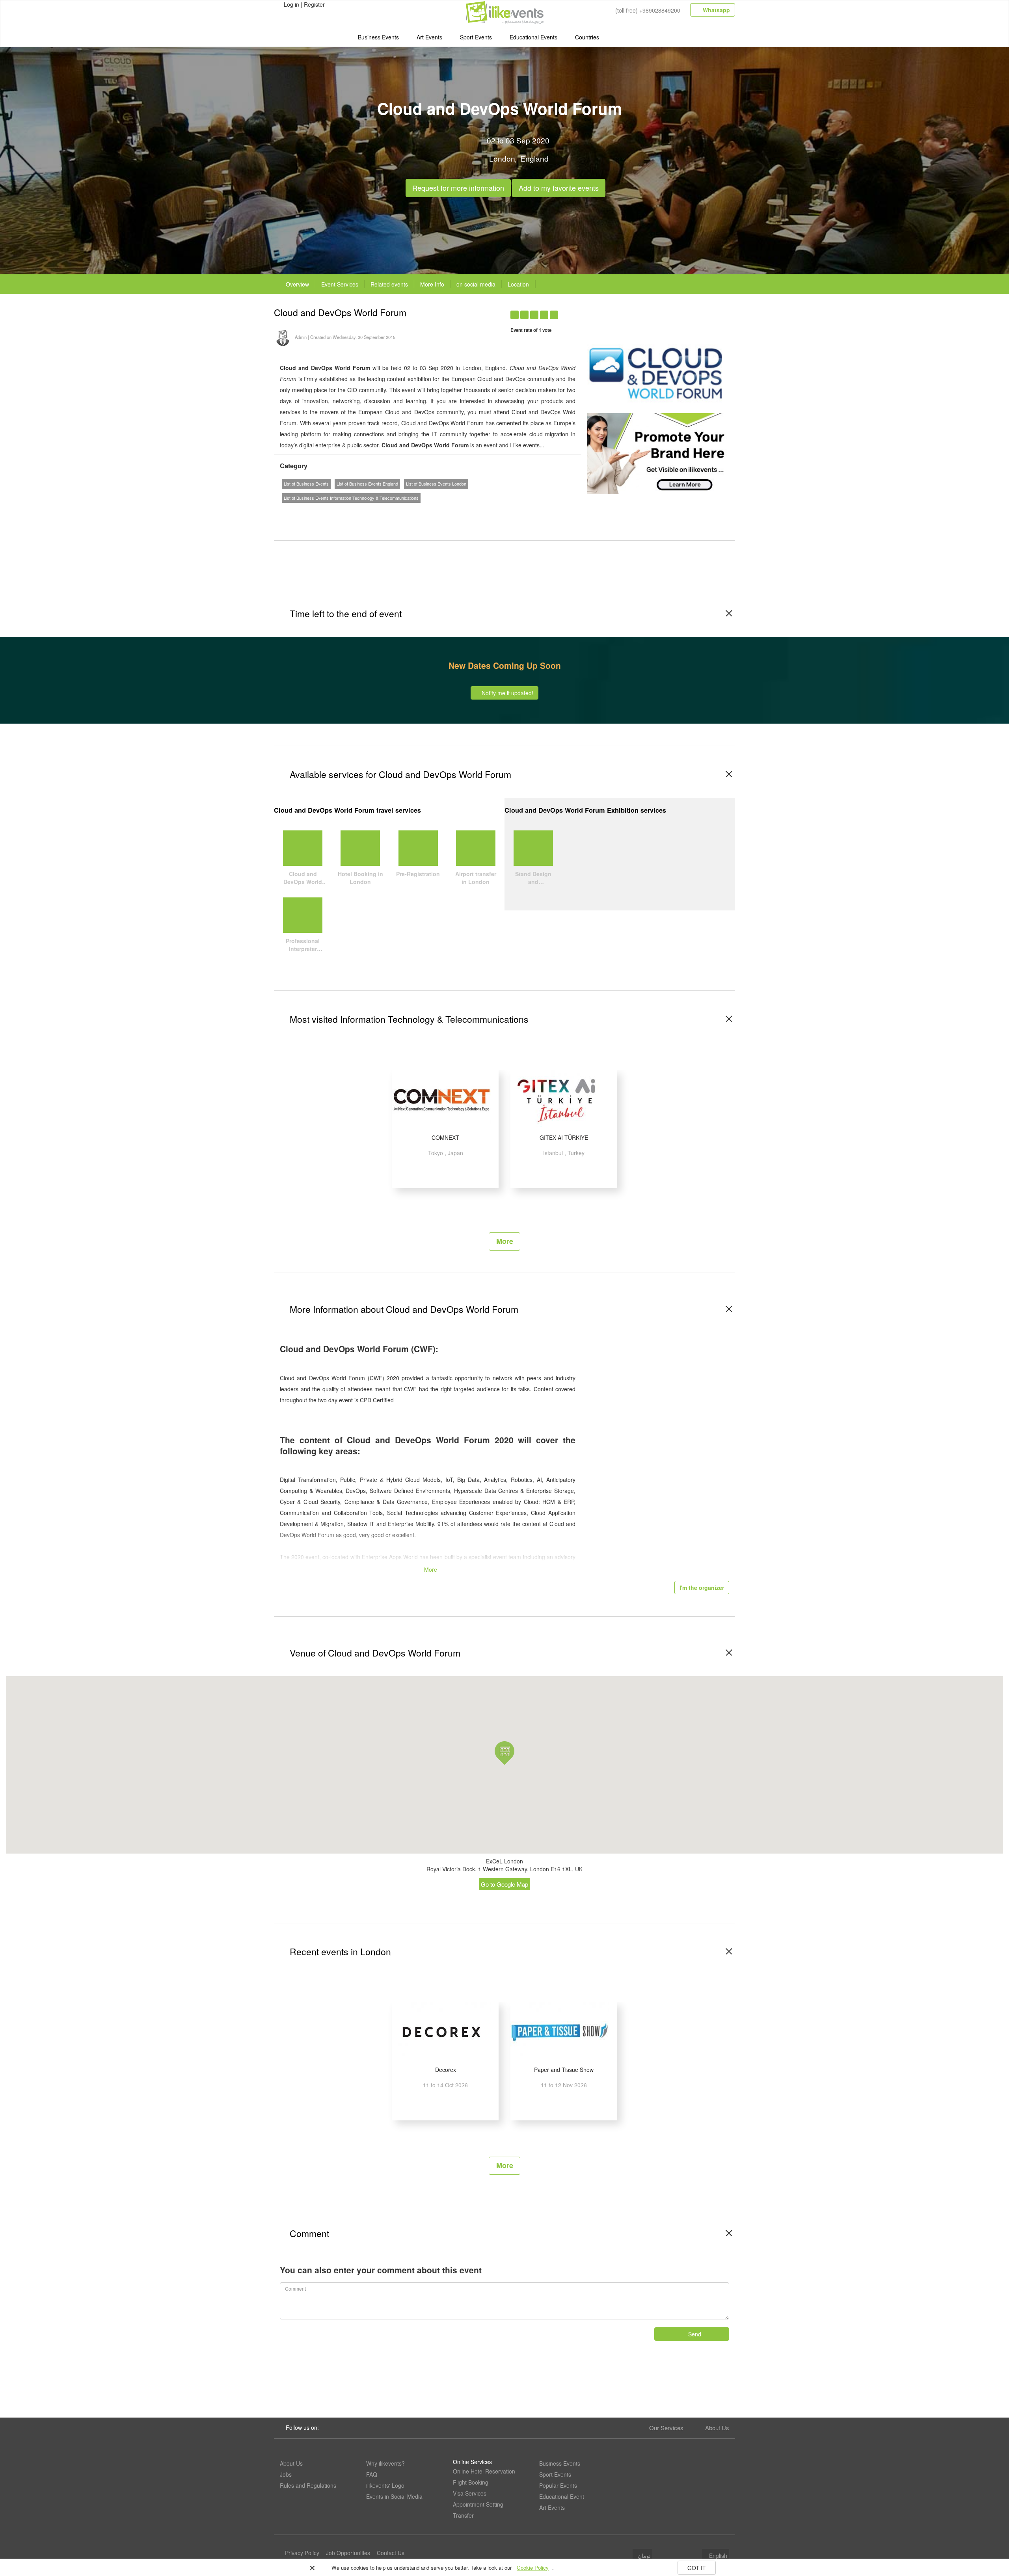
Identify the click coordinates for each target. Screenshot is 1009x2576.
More (505, 1241)
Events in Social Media (394, 2496)
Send (694, 2334)
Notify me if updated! (507, 693)
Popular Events (558, 2485)
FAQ (372, 2474)
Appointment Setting (478, 2504)
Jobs (286, 2474)
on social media (476, 284)
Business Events (378, 37)
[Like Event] (679, 311)
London (502, 158)
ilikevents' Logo (385, 2485)
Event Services (340, 284)
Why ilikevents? (385, 2463)
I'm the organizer (702, 1588)
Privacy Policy (302, 2553)
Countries (587, 37)
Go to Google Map (504, 1884)
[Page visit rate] (649, 311)
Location (518, 284)
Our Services (666, 2428)
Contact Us (391, 2553)
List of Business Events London (436, 484)
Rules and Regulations (308, 2485)
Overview (297, 284)
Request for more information (458, 186)
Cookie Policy (533, 2568)
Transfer (463, 2515)
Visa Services (470, 2493)
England (534, 158)
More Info (432, 284)
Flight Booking (471, 2482)
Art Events (429, 37)
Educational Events (533, 37)
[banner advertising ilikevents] (658, 453)
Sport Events (476, 37)
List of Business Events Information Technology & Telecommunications (351, 498)
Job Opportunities (348, 2553)
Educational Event (562, 2496)
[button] (504, 1753)
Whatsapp (716, 10)
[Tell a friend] (695, 311)
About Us (717, 2428)
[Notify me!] (664, 311)
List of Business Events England (367, 484)
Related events (389, 284)
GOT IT (697, 2568)
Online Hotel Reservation (484, 2471)
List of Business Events (306, 484)
